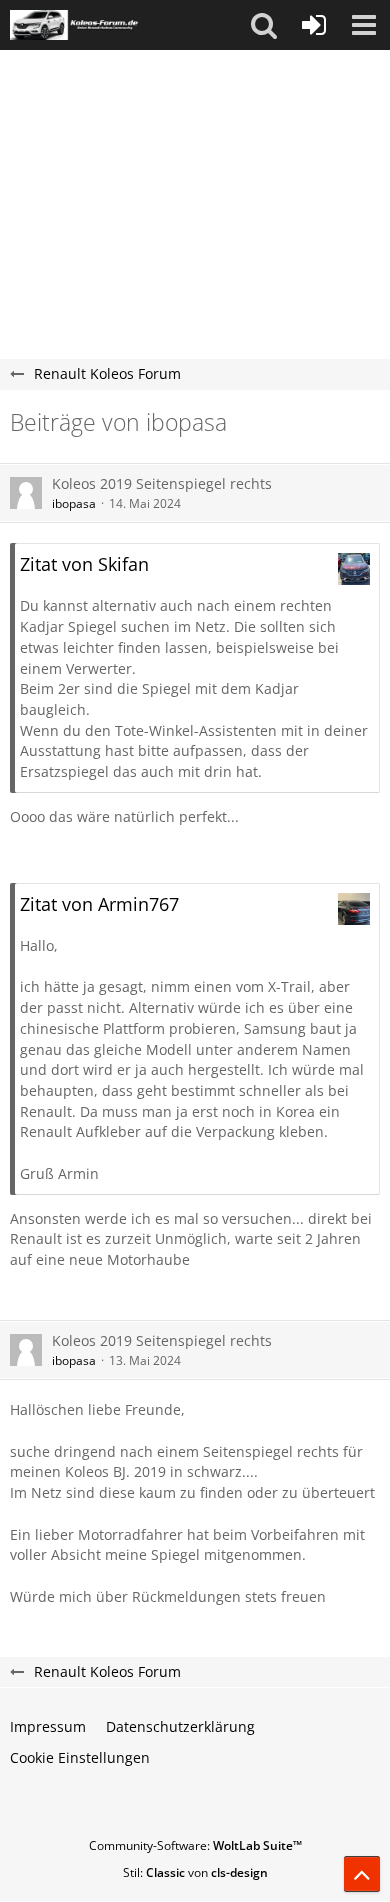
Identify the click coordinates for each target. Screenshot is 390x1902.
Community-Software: (195, 1845)
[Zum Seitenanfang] (362, 1874)
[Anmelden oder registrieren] (314, 25)
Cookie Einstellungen (80, 1757)
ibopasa (74, 503)
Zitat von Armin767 (99, 904)
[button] (264, 25)
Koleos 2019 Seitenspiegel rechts (162, 483)
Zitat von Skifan (84, 564)
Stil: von (195, 1872)
